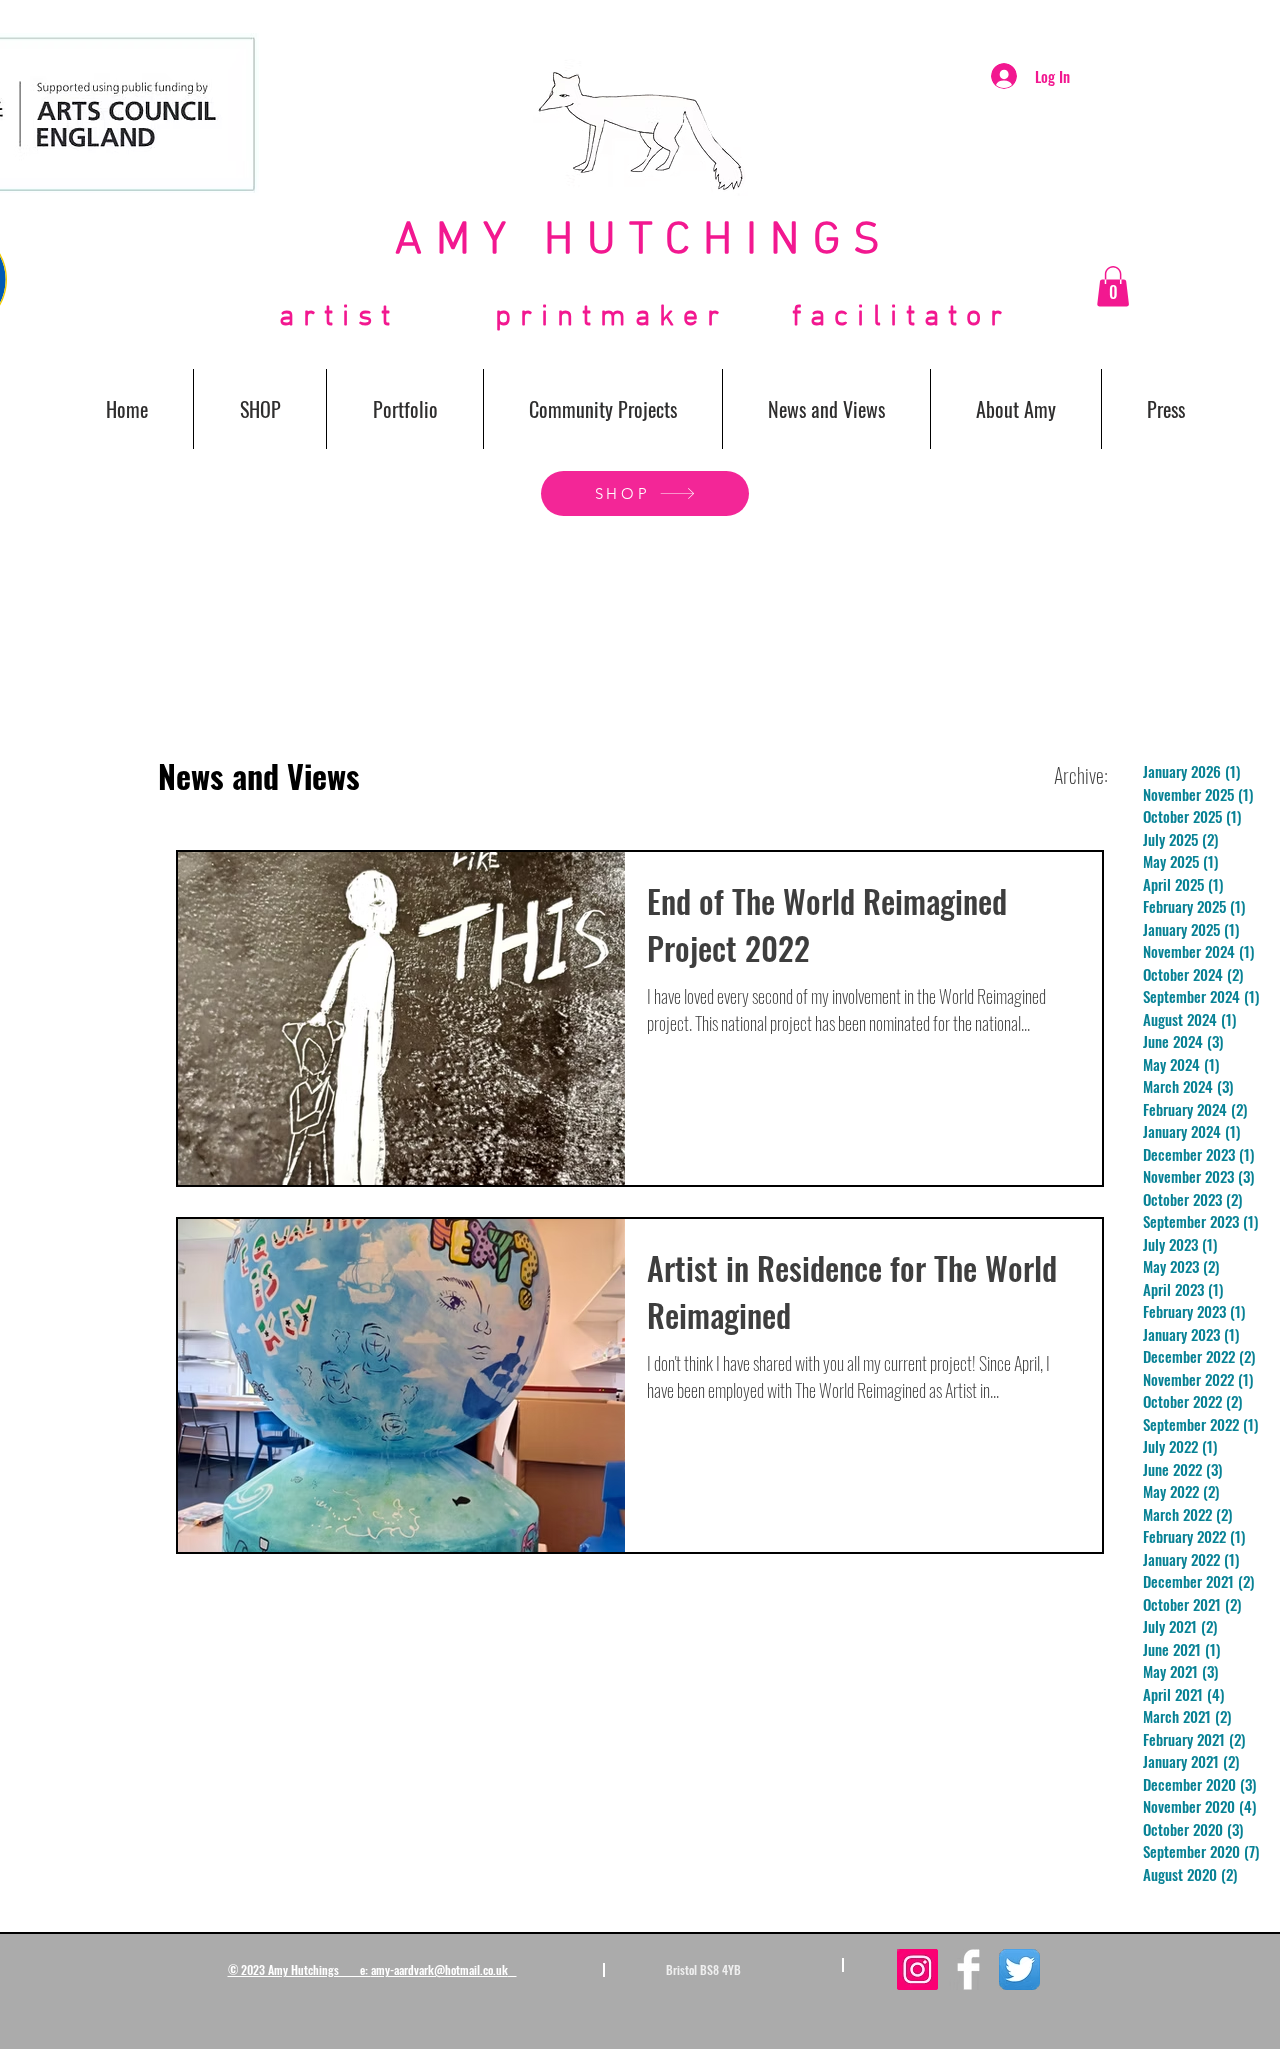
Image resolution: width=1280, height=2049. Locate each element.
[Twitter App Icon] (1019, 1969)
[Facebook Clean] (968, 1969)
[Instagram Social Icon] (917, 1969)
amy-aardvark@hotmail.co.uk (439, 1969)
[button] (1113, 286)
